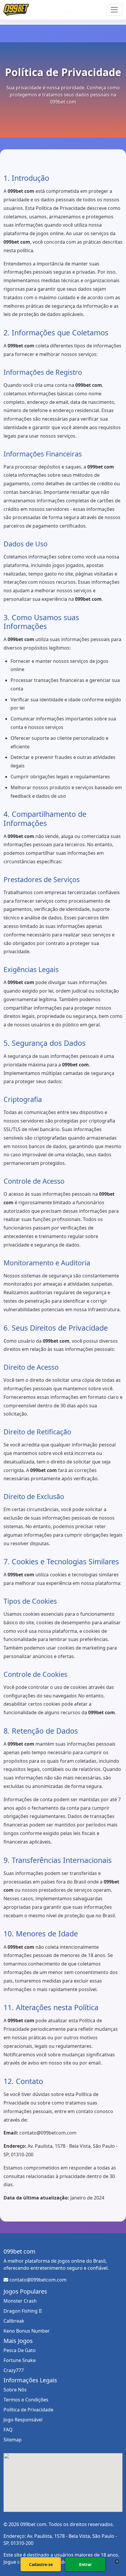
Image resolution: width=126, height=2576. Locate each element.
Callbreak (14, 2321)
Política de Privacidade (28, 2410)
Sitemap (13, 2440)
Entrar (85, 2564)
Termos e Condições (26, 2400)
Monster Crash (20, 2301)
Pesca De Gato (20, 2350)
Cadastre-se (41, 2564)
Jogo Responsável (23, 2420)
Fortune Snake (20, 2360)
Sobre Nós (15, 2390)
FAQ (8, 2430)
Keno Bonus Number (27, 2331)
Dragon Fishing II (23, 2311)
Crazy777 (14, 2370)
